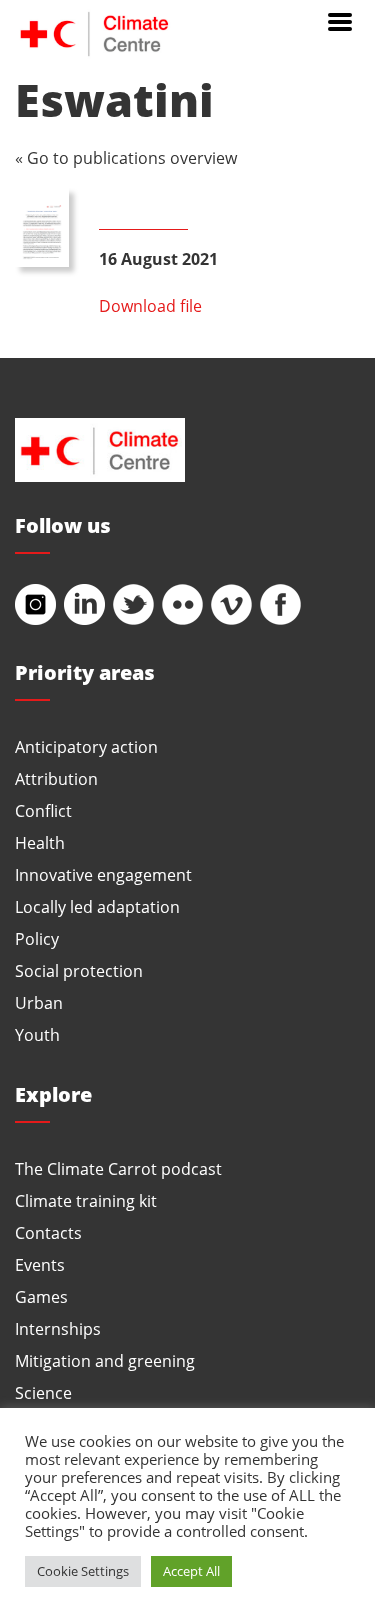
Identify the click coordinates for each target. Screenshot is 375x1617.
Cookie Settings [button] (83, 1571)
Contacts (48, 1232)
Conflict (43, 810)
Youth (37, 1034)
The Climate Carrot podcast (118, 1168)
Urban (39, 1002)
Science (43, 1392)
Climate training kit (86, 1200)
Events (40, 1264)
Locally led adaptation (97, 906)
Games (41, 1296)
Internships (58, 1328)
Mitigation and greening (105, 1360)
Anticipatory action (86, 746)
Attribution (56, 778)
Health (40, 842)
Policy (37, 938)
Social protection (79, 970)
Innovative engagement (103, 874)
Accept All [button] (191, 1571)
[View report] (42, 227)
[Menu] (340, 20)
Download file (150, 305)
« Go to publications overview (126, 157)
